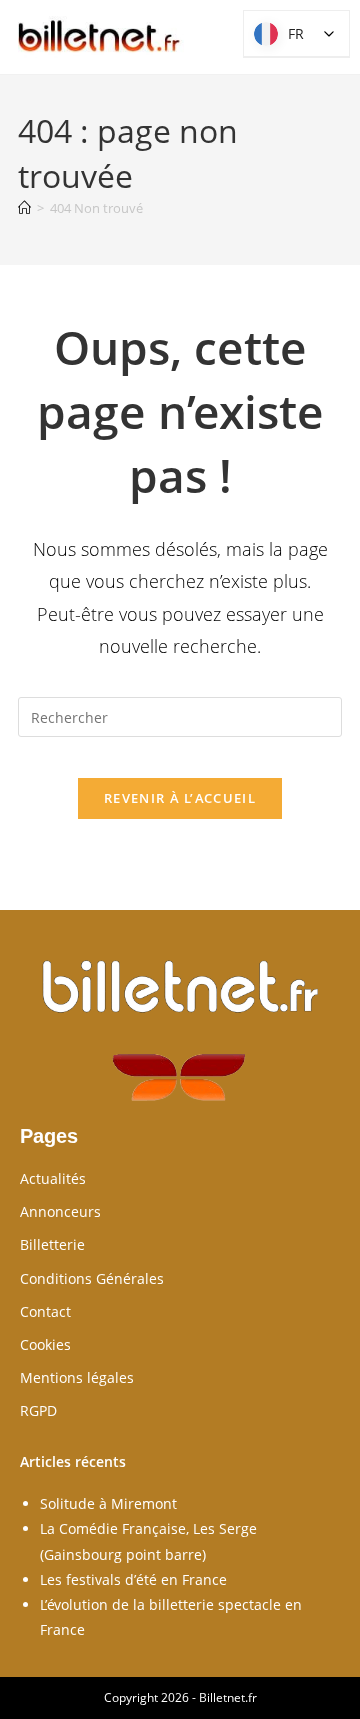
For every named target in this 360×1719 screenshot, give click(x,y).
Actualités (53, 1178)
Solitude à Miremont (108, 1503)
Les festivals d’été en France (133, 1579)
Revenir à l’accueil (180, 798)
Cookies (45, 1344)
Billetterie (52, 1244)
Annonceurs (60, 1211)
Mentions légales (77, 1377)
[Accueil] (24, 208)
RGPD (38, 1410)
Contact (45, 1311)
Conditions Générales (92, 1278)
